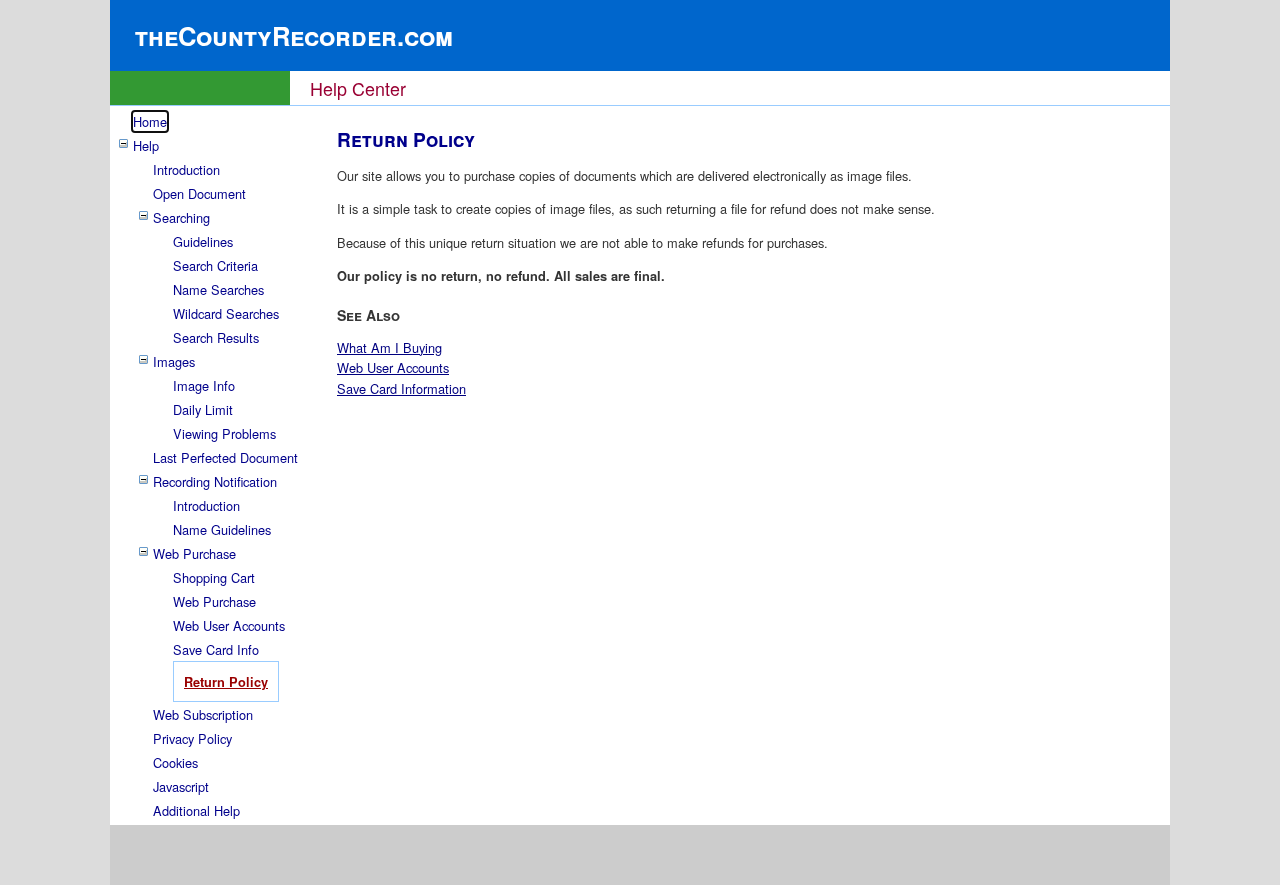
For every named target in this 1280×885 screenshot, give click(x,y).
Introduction (186, 169)
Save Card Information (401, 388)
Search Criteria (215, 265)
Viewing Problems (224, 433)
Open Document (199, 193)
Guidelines (203, 241)
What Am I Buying (389, 347)
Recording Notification (215, 481)
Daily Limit (203, 409)
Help (146, 145)
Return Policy (226, 682)
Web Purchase (194, 553)
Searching (181, 217)
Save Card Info (216, 649)
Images (174, 361)
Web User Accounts (229, 625)
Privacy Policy (192, 738)
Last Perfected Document (225, 457)
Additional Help (196, 810)
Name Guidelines (222, 529)
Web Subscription (203, 714)
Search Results (216, 337)
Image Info (204, 385)
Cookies (175, 762)
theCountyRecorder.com (294, 35)
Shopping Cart (214, 577)
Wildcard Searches (226, 313)
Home (150, 121)
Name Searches (218, 289)
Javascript (181, 786)
